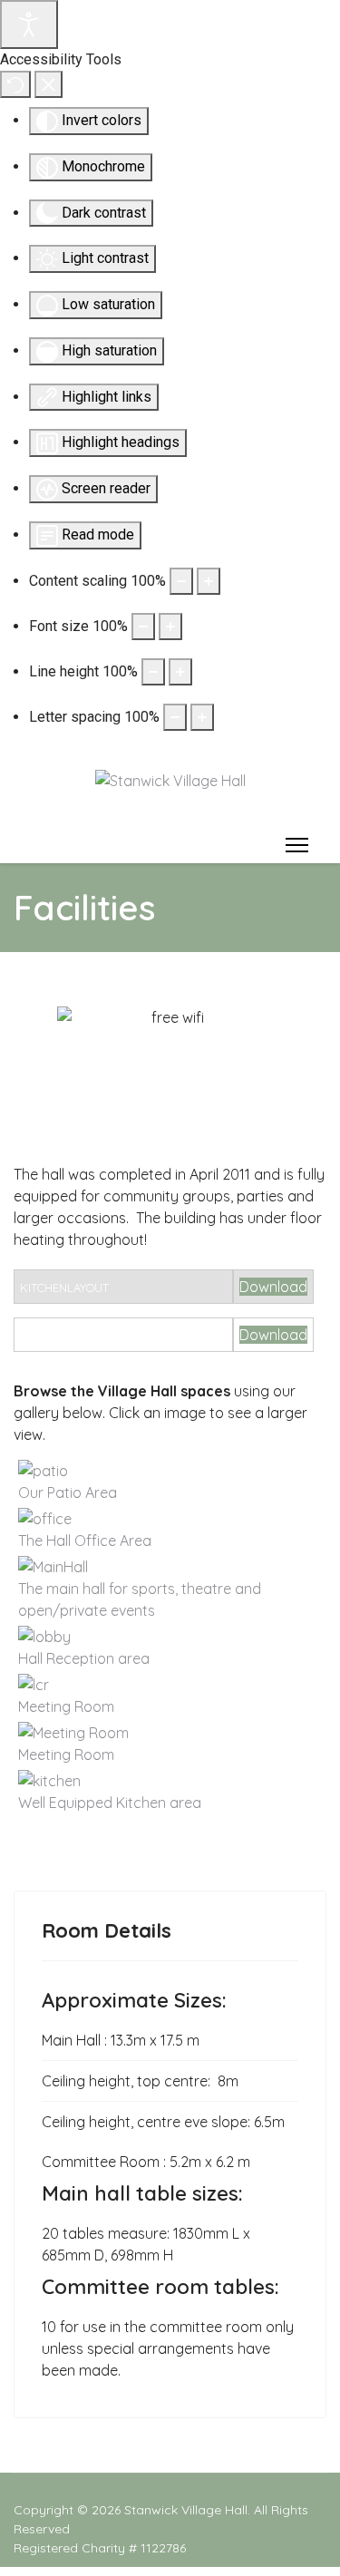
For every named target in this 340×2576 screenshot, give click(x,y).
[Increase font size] (170, 627)
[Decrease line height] (153, 672)
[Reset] (15, 84)
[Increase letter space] (202, 717)
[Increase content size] (209, 581)
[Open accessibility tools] (29, 24)
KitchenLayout (64, 1288)
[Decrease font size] (143, 627)
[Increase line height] (180, 672)
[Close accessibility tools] (49, 84)
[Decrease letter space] (175, 717)
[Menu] (293, 845)
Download (273, 1287)
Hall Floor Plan (70, 1336)
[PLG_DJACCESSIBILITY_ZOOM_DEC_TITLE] (181, 581)
